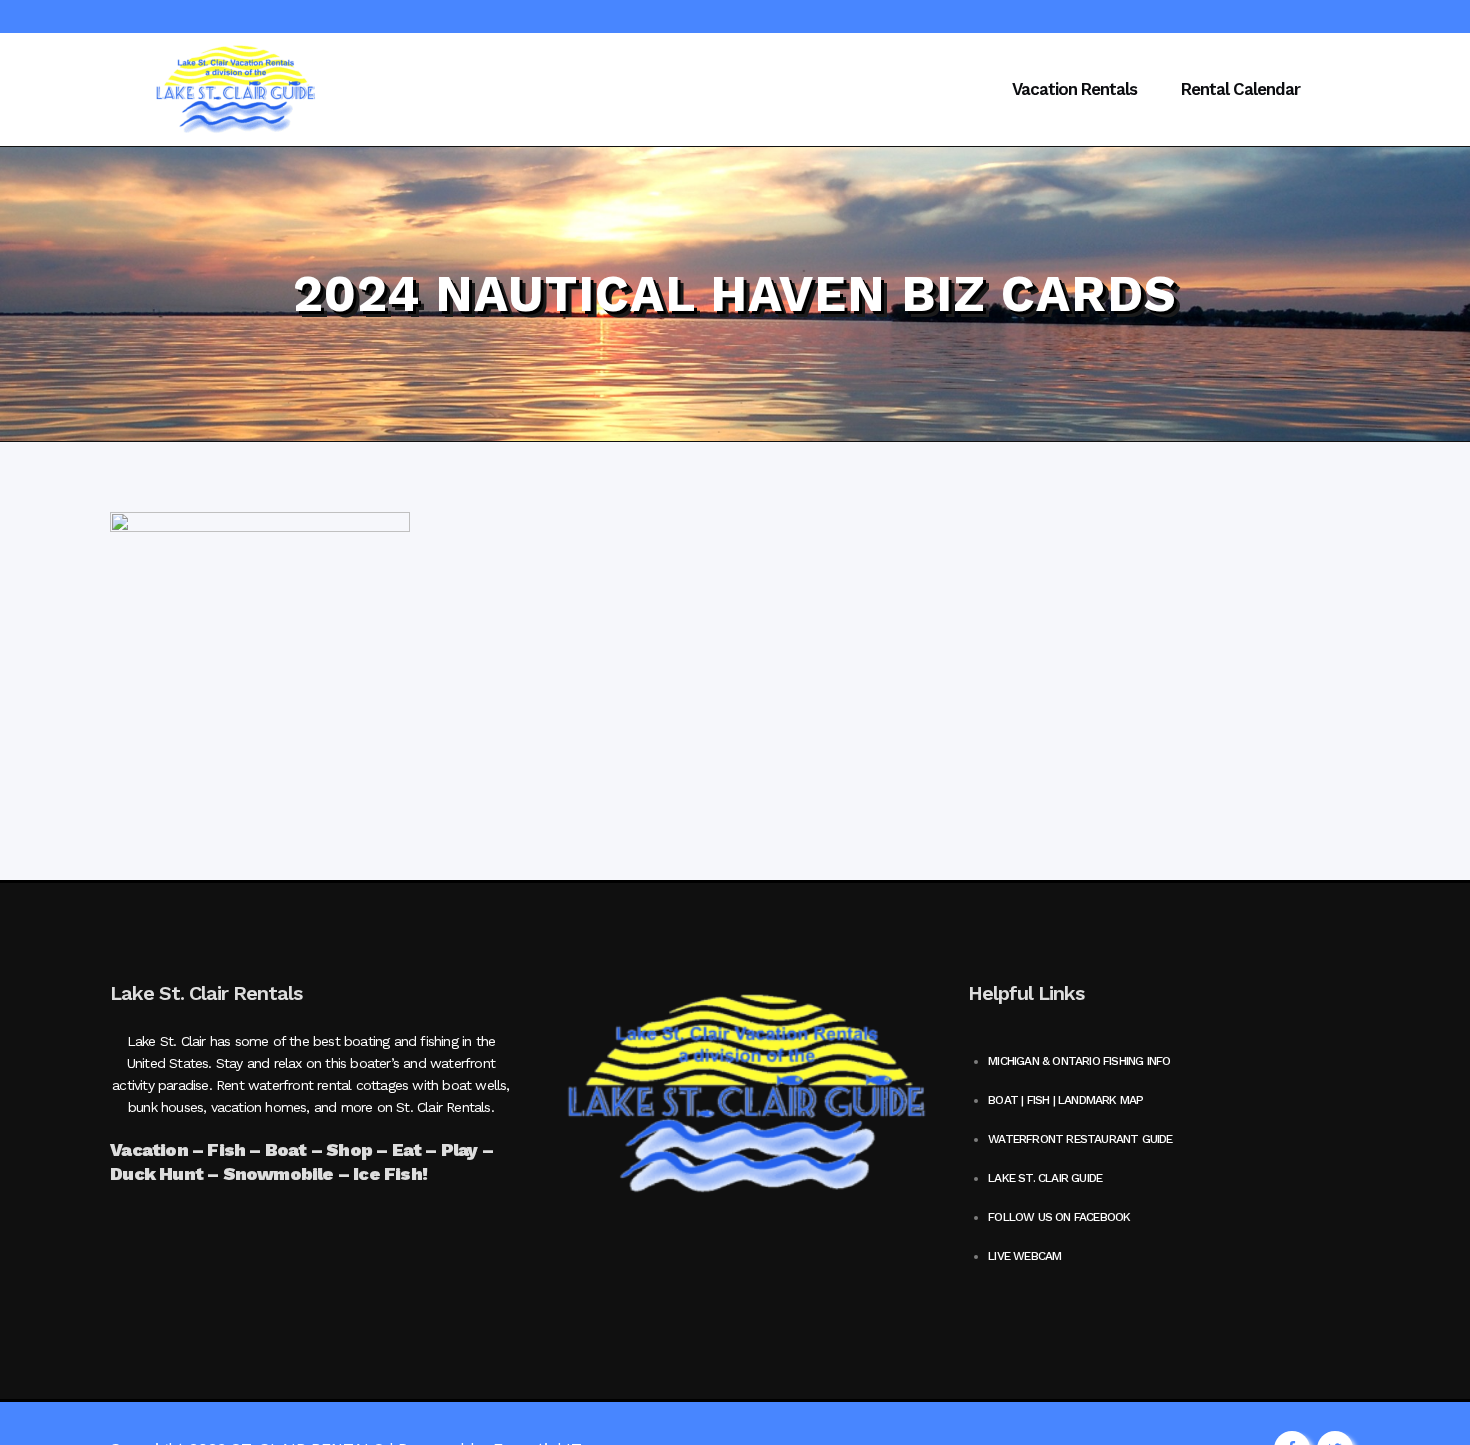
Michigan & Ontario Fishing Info (1079, 1061)
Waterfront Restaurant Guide (1080, 1139)
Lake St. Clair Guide (1045, 1178)
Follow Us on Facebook (1059, 1217)
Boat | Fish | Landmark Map (1065, 1100)
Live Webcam (1024, 1256)
